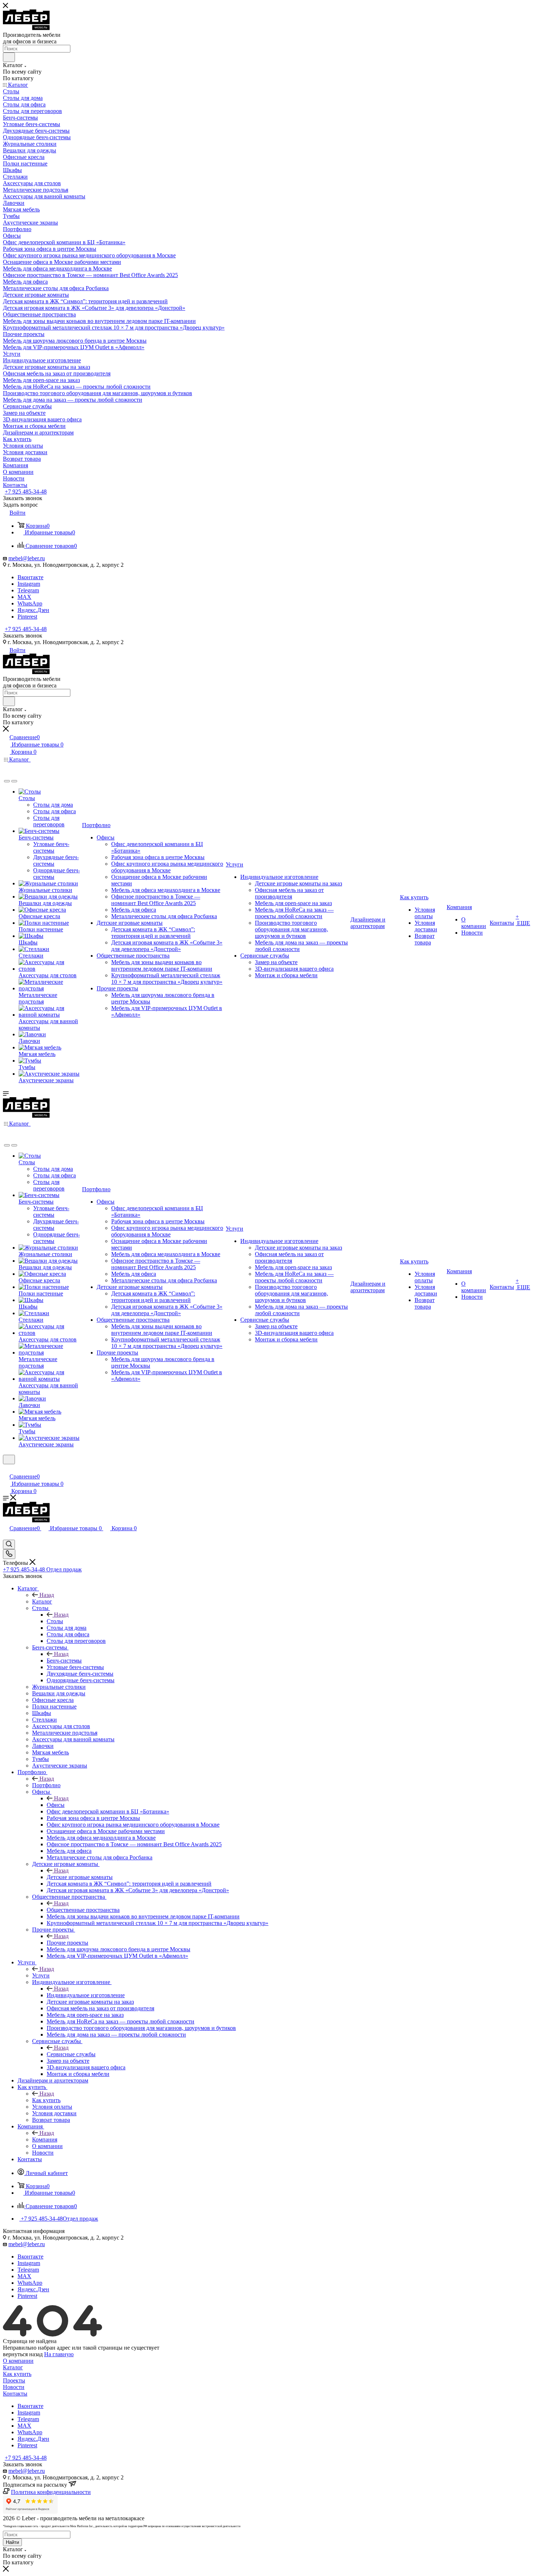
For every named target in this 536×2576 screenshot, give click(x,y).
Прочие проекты (67, 1943)
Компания (45, 2139)
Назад (47, 1595)
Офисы (56, 1805)
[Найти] (9, 57)
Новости (14, 2387)
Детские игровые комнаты (80, 1877)
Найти (12, 2542)
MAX (24, 597)
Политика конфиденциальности (51, 2492)
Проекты (14, 2380)
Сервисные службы (71, 2054)
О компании (18, 2361)
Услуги (41, 1975)
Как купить (46, 2100)
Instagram (29, 584)
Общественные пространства (83, 1910)
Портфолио (46, 1785)
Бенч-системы (64, 1661)
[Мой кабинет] (6, 1469)
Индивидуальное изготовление (86, 1995)
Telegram (28, 590)
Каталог (42, 1601)
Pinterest (27, 617)
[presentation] (7, 781)
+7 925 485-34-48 (26, 492)
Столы (55, 1621)
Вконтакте (30, 577)
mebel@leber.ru (27, 558)
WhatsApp (30, 603)
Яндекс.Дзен (33, 610)
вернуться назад (23, 2354)
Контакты (15, 2394)
